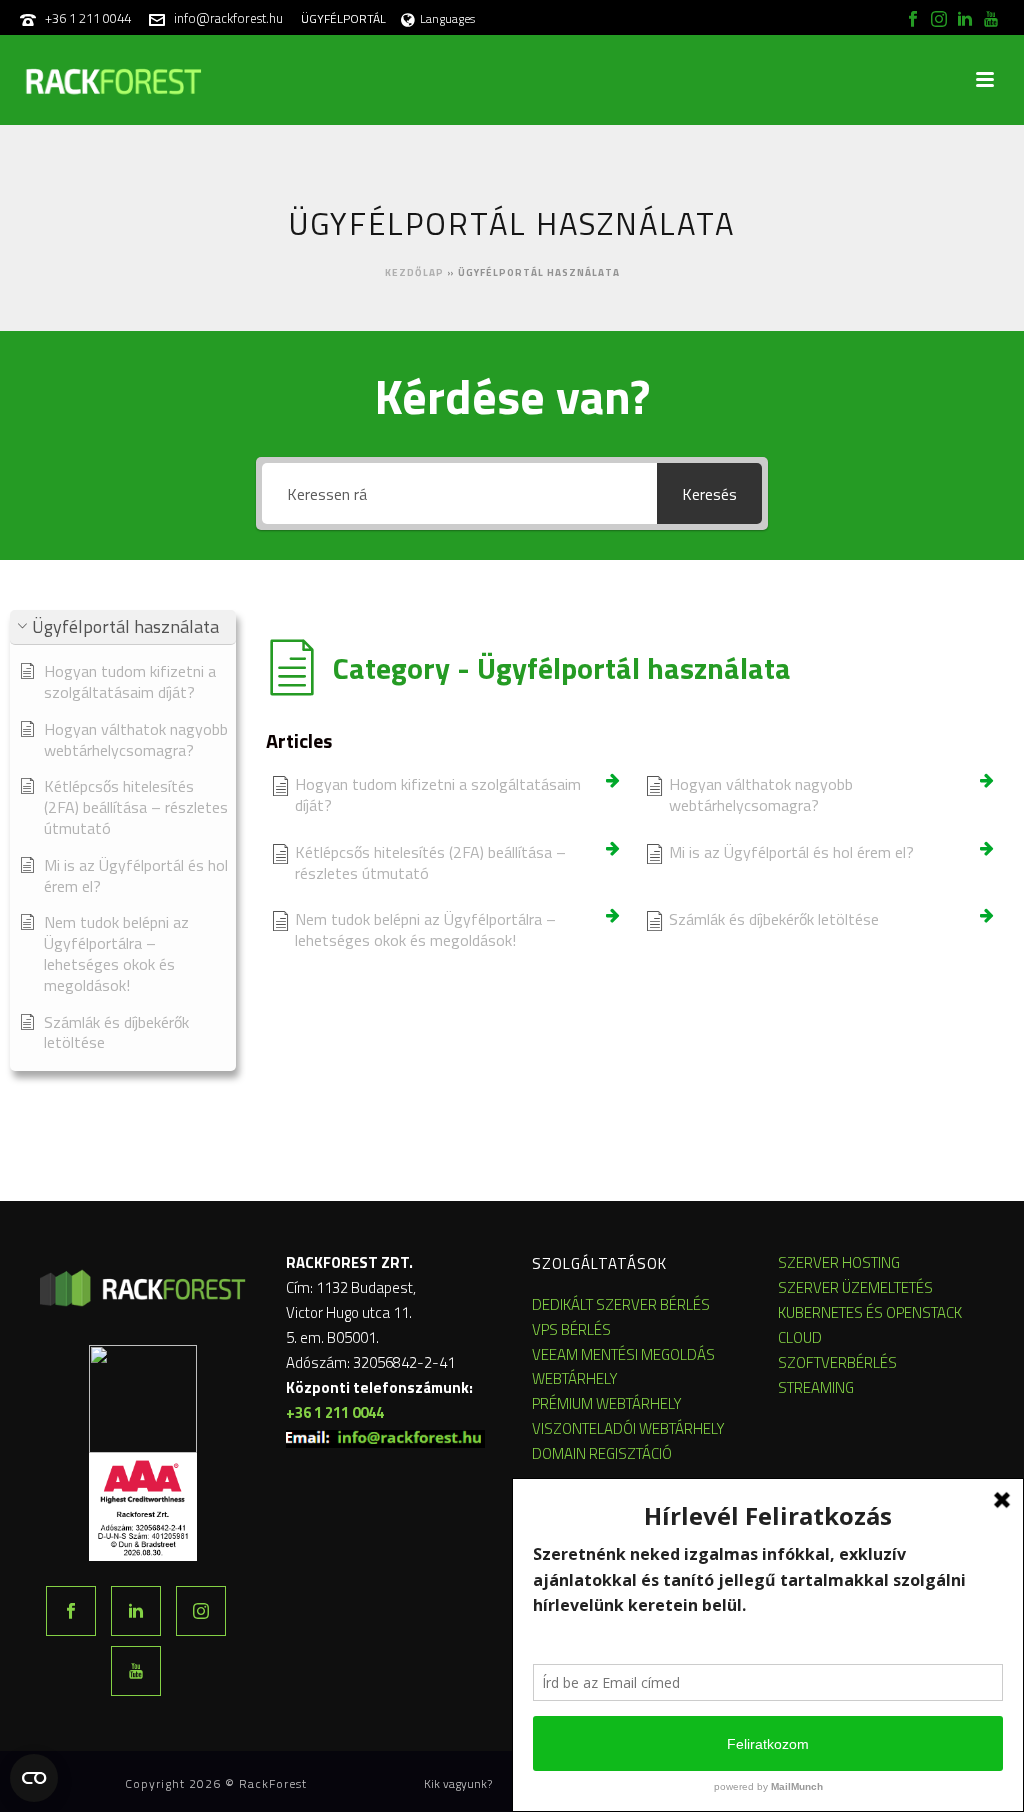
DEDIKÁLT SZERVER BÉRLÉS (621, 1304)
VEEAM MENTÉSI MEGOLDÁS (623, 1354)
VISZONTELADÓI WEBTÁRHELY (628, 1428)
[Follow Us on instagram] (201, 1611)
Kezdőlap (414, 272)
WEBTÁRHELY (575, 1378)
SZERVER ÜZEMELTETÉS (855, 1287)
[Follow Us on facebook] (71, 1611)
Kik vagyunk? (458, 1784)
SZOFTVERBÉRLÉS (837, 1362)
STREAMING (816, 1387)
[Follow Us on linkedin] (136, 1611)
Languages (447, 18)
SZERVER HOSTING (839, 1262)
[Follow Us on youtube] (136, 1671)
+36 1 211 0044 (88, 18)
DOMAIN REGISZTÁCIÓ (602, 1453)
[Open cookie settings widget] (34, 1778)
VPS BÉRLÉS (571, 1329)
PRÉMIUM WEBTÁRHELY (607, 1403)
